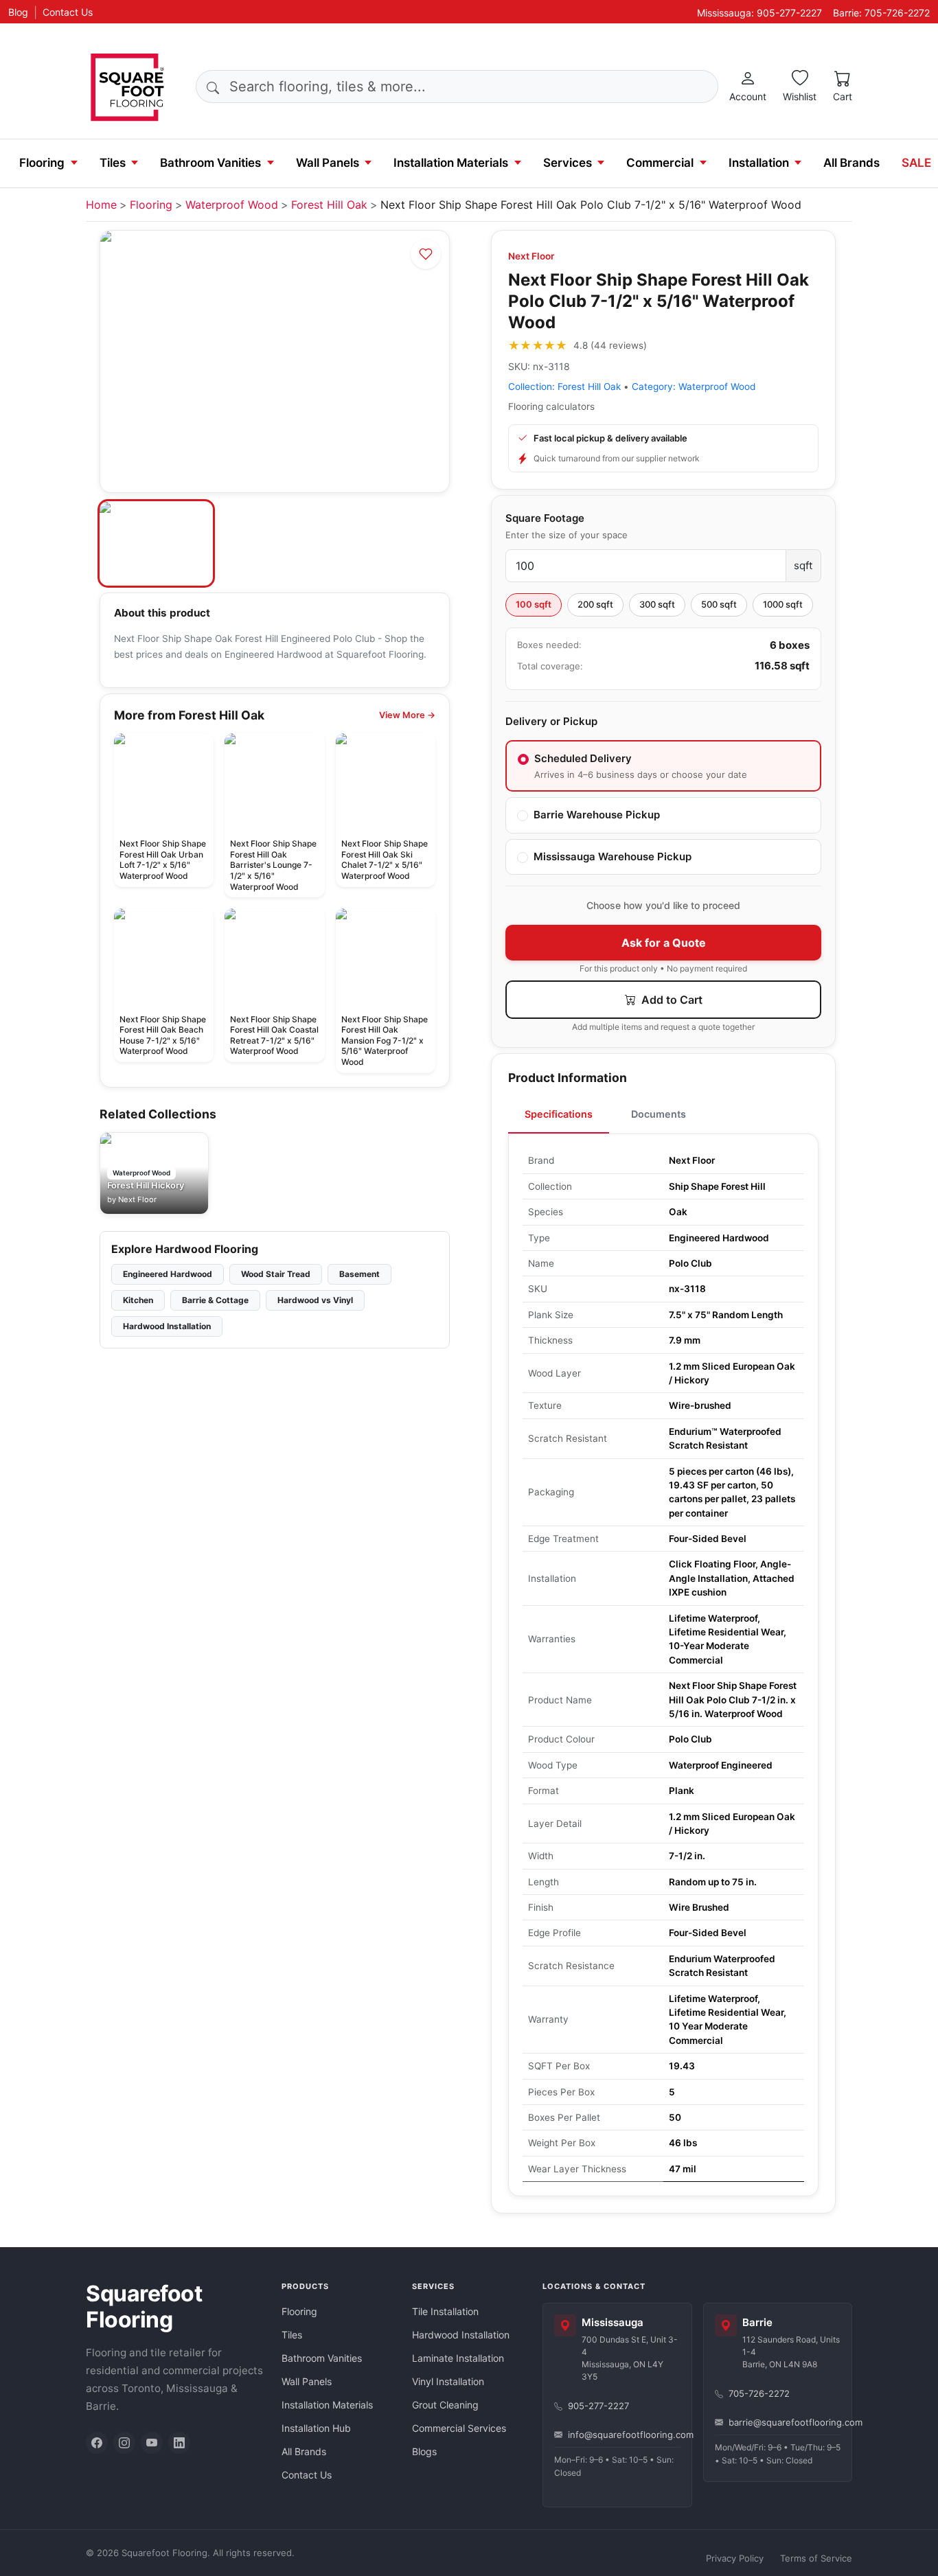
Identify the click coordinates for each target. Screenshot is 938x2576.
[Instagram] (124, 2443)
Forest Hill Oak (329, 205)
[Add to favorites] (426, 254)
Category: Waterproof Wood (694, 387)
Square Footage (545, 518)
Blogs (424, 2451)
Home (101, 205)
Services (568, 163)
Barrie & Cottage (215, 1300)
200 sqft (595, 604)
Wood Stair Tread (276, 1274)
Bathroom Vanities (210, 163)
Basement (359, 1274)
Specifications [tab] (559, 1114)
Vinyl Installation (448, 2381)
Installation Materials (451, 163)
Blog (18, 12)
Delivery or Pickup (551, 721)
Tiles (113, 163)
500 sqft (719, 604)
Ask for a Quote (664, 943)
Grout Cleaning (445, 2405)
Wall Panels (328, 163)
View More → (407, 715)
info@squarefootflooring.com (624, 2435)
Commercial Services (459, 2428)
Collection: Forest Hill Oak (564, 387)
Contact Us (68, 12)
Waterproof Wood (232, 205)
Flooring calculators (551, 406)
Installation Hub (316, 2428)
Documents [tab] (659, 1114)
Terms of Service (816, 2558)
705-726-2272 (759, 2393)
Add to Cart (671, 1000)
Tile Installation (445, 2311)
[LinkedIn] (179, 2443)
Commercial (660, 163)
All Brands (851, 163)
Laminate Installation (458, 2358)
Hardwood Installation (167, 1326)
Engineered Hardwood (168, 1274)
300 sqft (657, 604)
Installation (759, 163)
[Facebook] (97, 2443)
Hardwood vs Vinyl (315, 1300)
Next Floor (531, 256)
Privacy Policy (735, 2558)
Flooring (42, 163)
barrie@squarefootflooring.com (785, 2422)
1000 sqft (783, 604)
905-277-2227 (598, 2406)
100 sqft (534, 604)
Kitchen (138, 1300)
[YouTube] (152, 2443)
